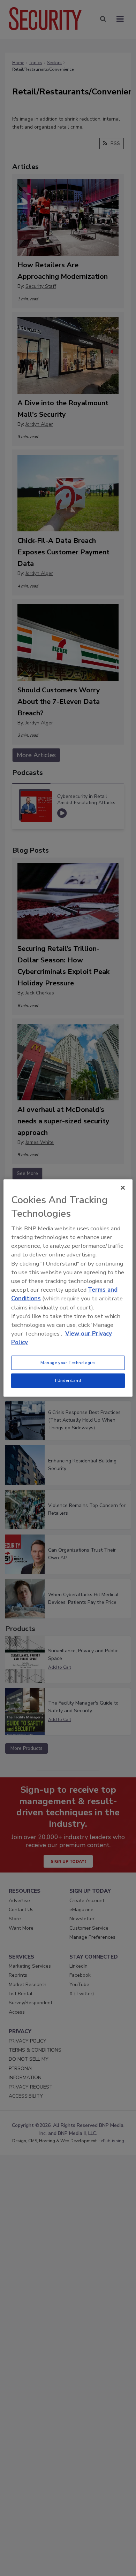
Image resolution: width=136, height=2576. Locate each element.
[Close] (123, 1187)
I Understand (68, 1381)
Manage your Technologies (68, 1362)
